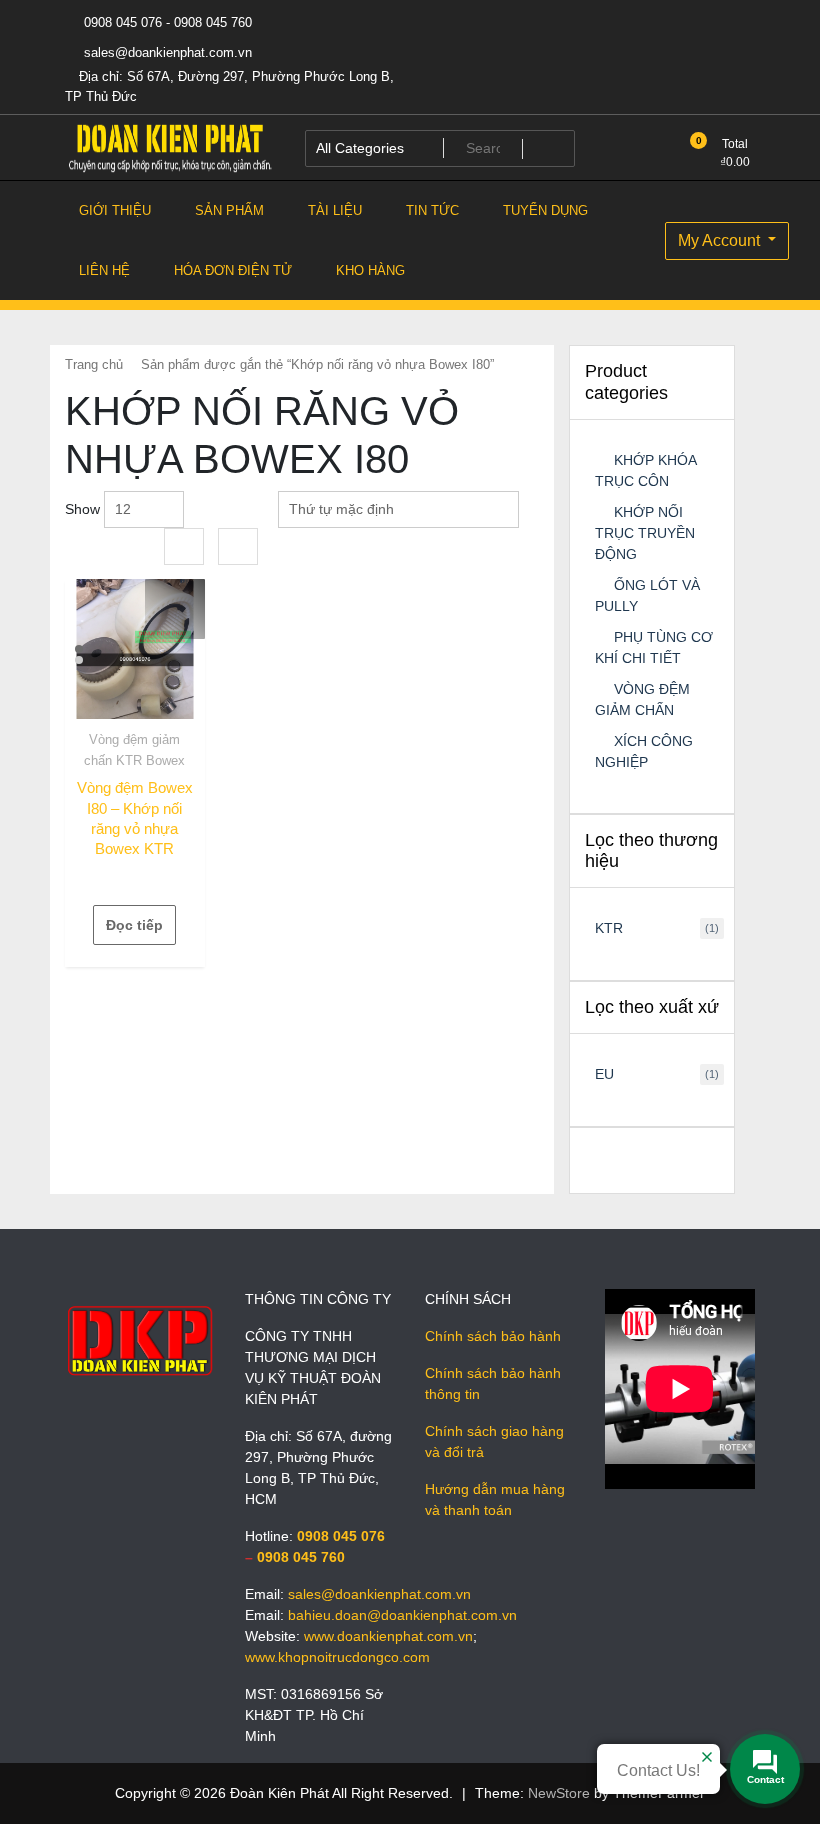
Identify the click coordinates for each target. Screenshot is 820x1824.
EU (604, 1074)
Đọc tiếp (134, 925)
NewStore (559, 1793)
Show (82, 509)
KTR (609, 928)
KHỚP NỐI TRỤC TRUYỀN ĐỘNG (645, 533)
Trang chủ (94, 364)
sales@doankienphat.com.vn (166, 52)
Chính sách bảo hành (493, 1336)
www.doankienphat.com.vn (388, 1636)
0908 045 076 (341, 1536)
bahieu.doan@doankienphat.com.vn (402, 1615)
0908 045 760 (301, 1557)
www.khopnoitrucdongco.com (337, 1657)
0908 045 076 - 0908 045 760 (166, 22)
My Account (721, 240)
